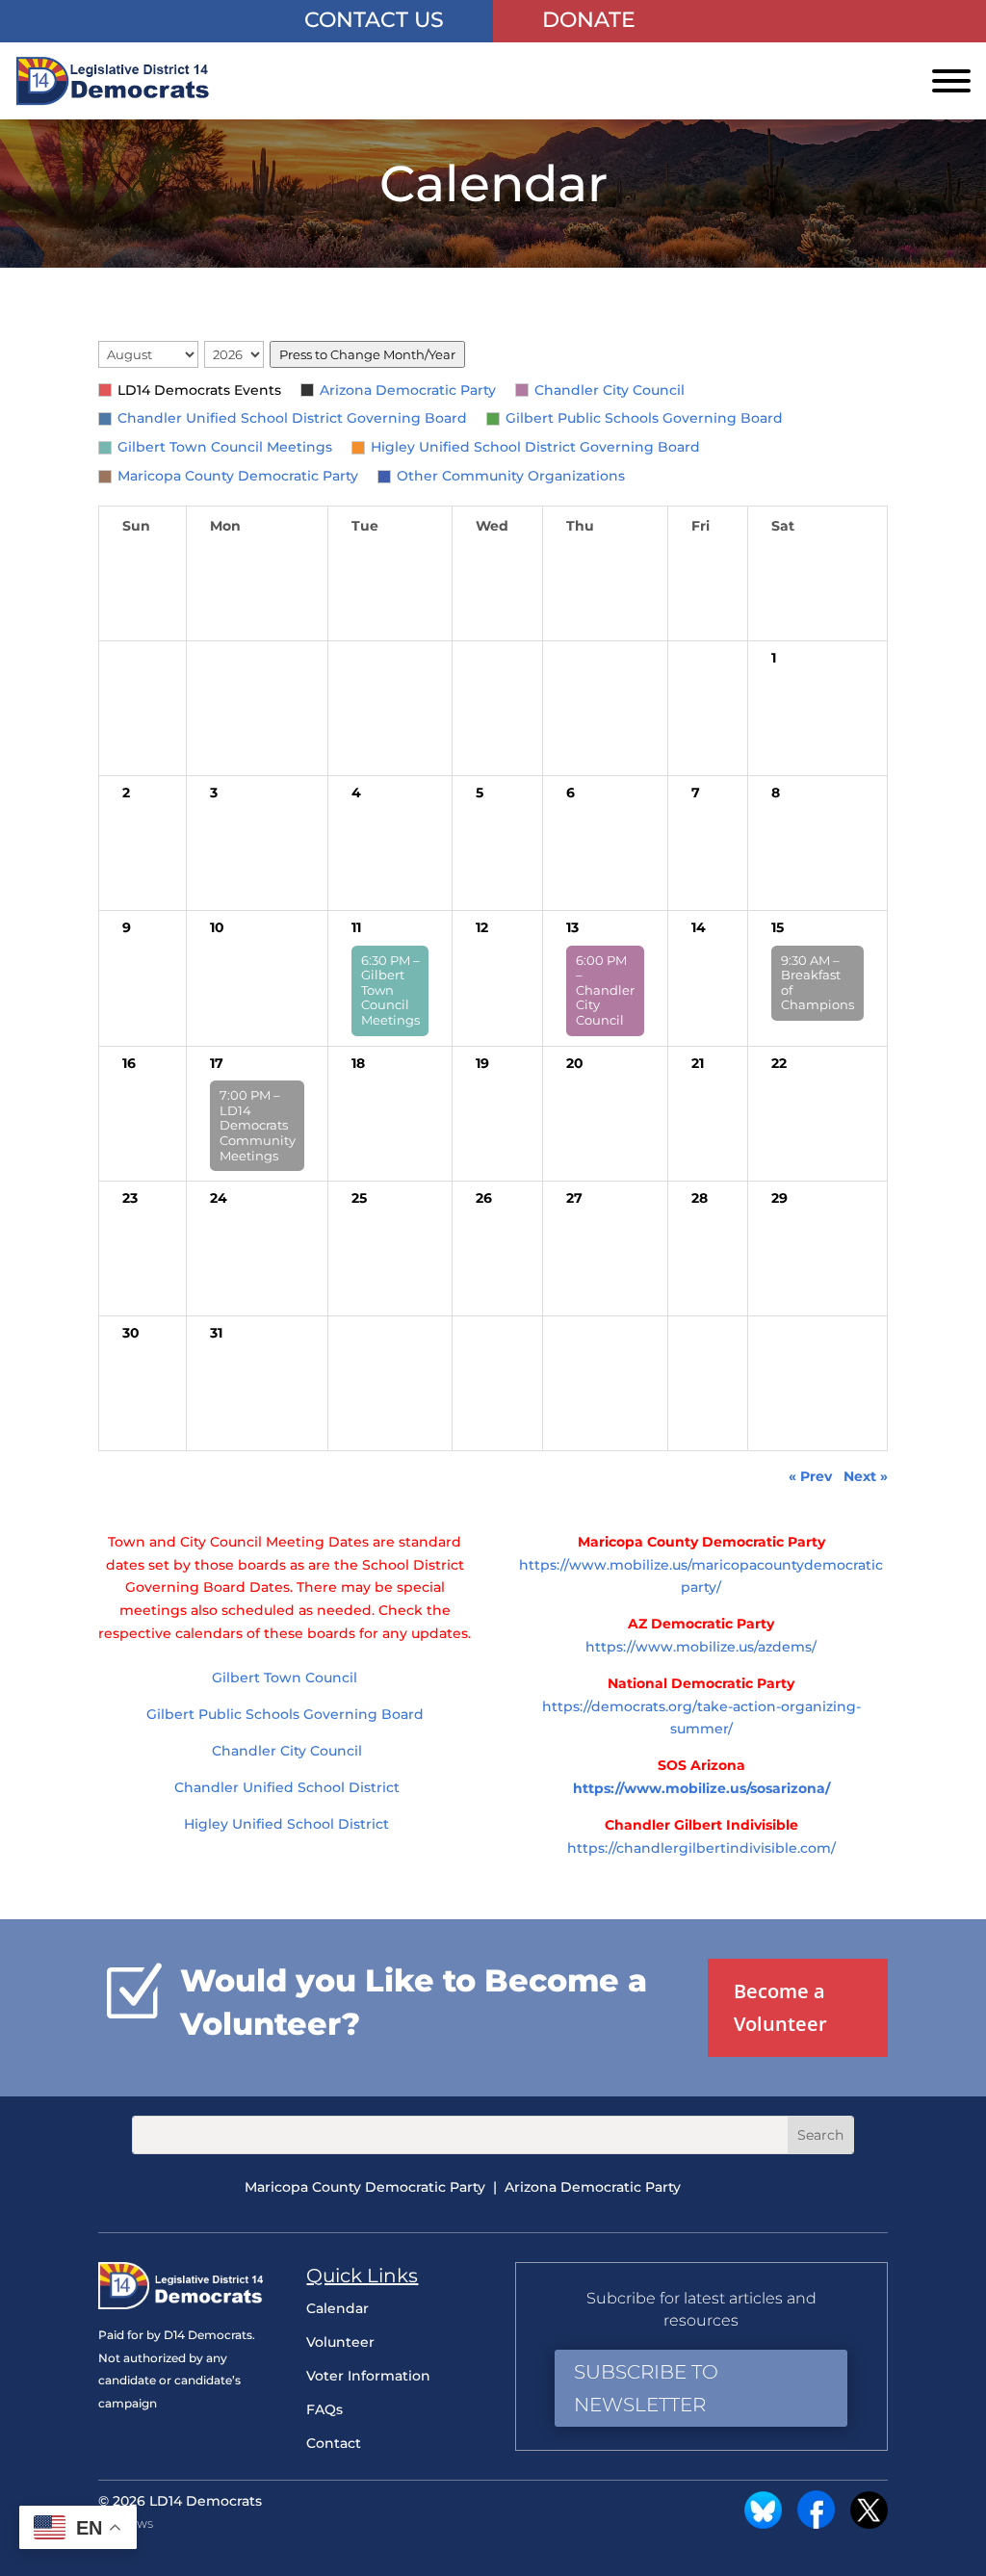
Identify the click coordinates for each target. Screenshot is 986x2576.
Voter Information (368, 2376)
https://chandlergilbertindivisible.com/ (701, 1848)
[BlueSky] (763, 2524)
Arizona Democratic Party (408, 390)
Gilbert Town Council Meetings (225, 447)
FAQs (324, 2409)
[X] (869, 2524)
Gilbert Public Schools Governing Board (644, 418)
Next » (866, 1476)
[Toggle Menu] (951, 81)
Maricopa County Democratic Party (238, 476)
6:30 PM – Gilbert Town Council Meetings (390, 990)
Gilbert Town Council (285, 1678)
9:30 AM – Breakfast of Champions (817, 983)
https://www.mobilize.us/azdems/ (701, 1647)
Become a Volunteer (780, 2007)
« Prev (810, 1476)
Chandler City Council (610, 390)
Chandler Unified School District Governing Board (292, 418)
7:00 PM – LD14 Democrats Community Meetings (258, 1125)
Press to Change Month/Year (367, 354)
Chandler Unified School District (285, 1787)
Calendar (337, 2308)
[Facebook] (816, 2524)
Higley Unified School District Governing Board (535, 447)
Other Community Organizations (511, 476)
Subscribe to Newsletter (646, 2388)
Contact (334, 2443)
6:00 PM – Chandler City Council (605, 990)
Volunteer (340, 2342)
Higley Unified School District (285, 1824)
